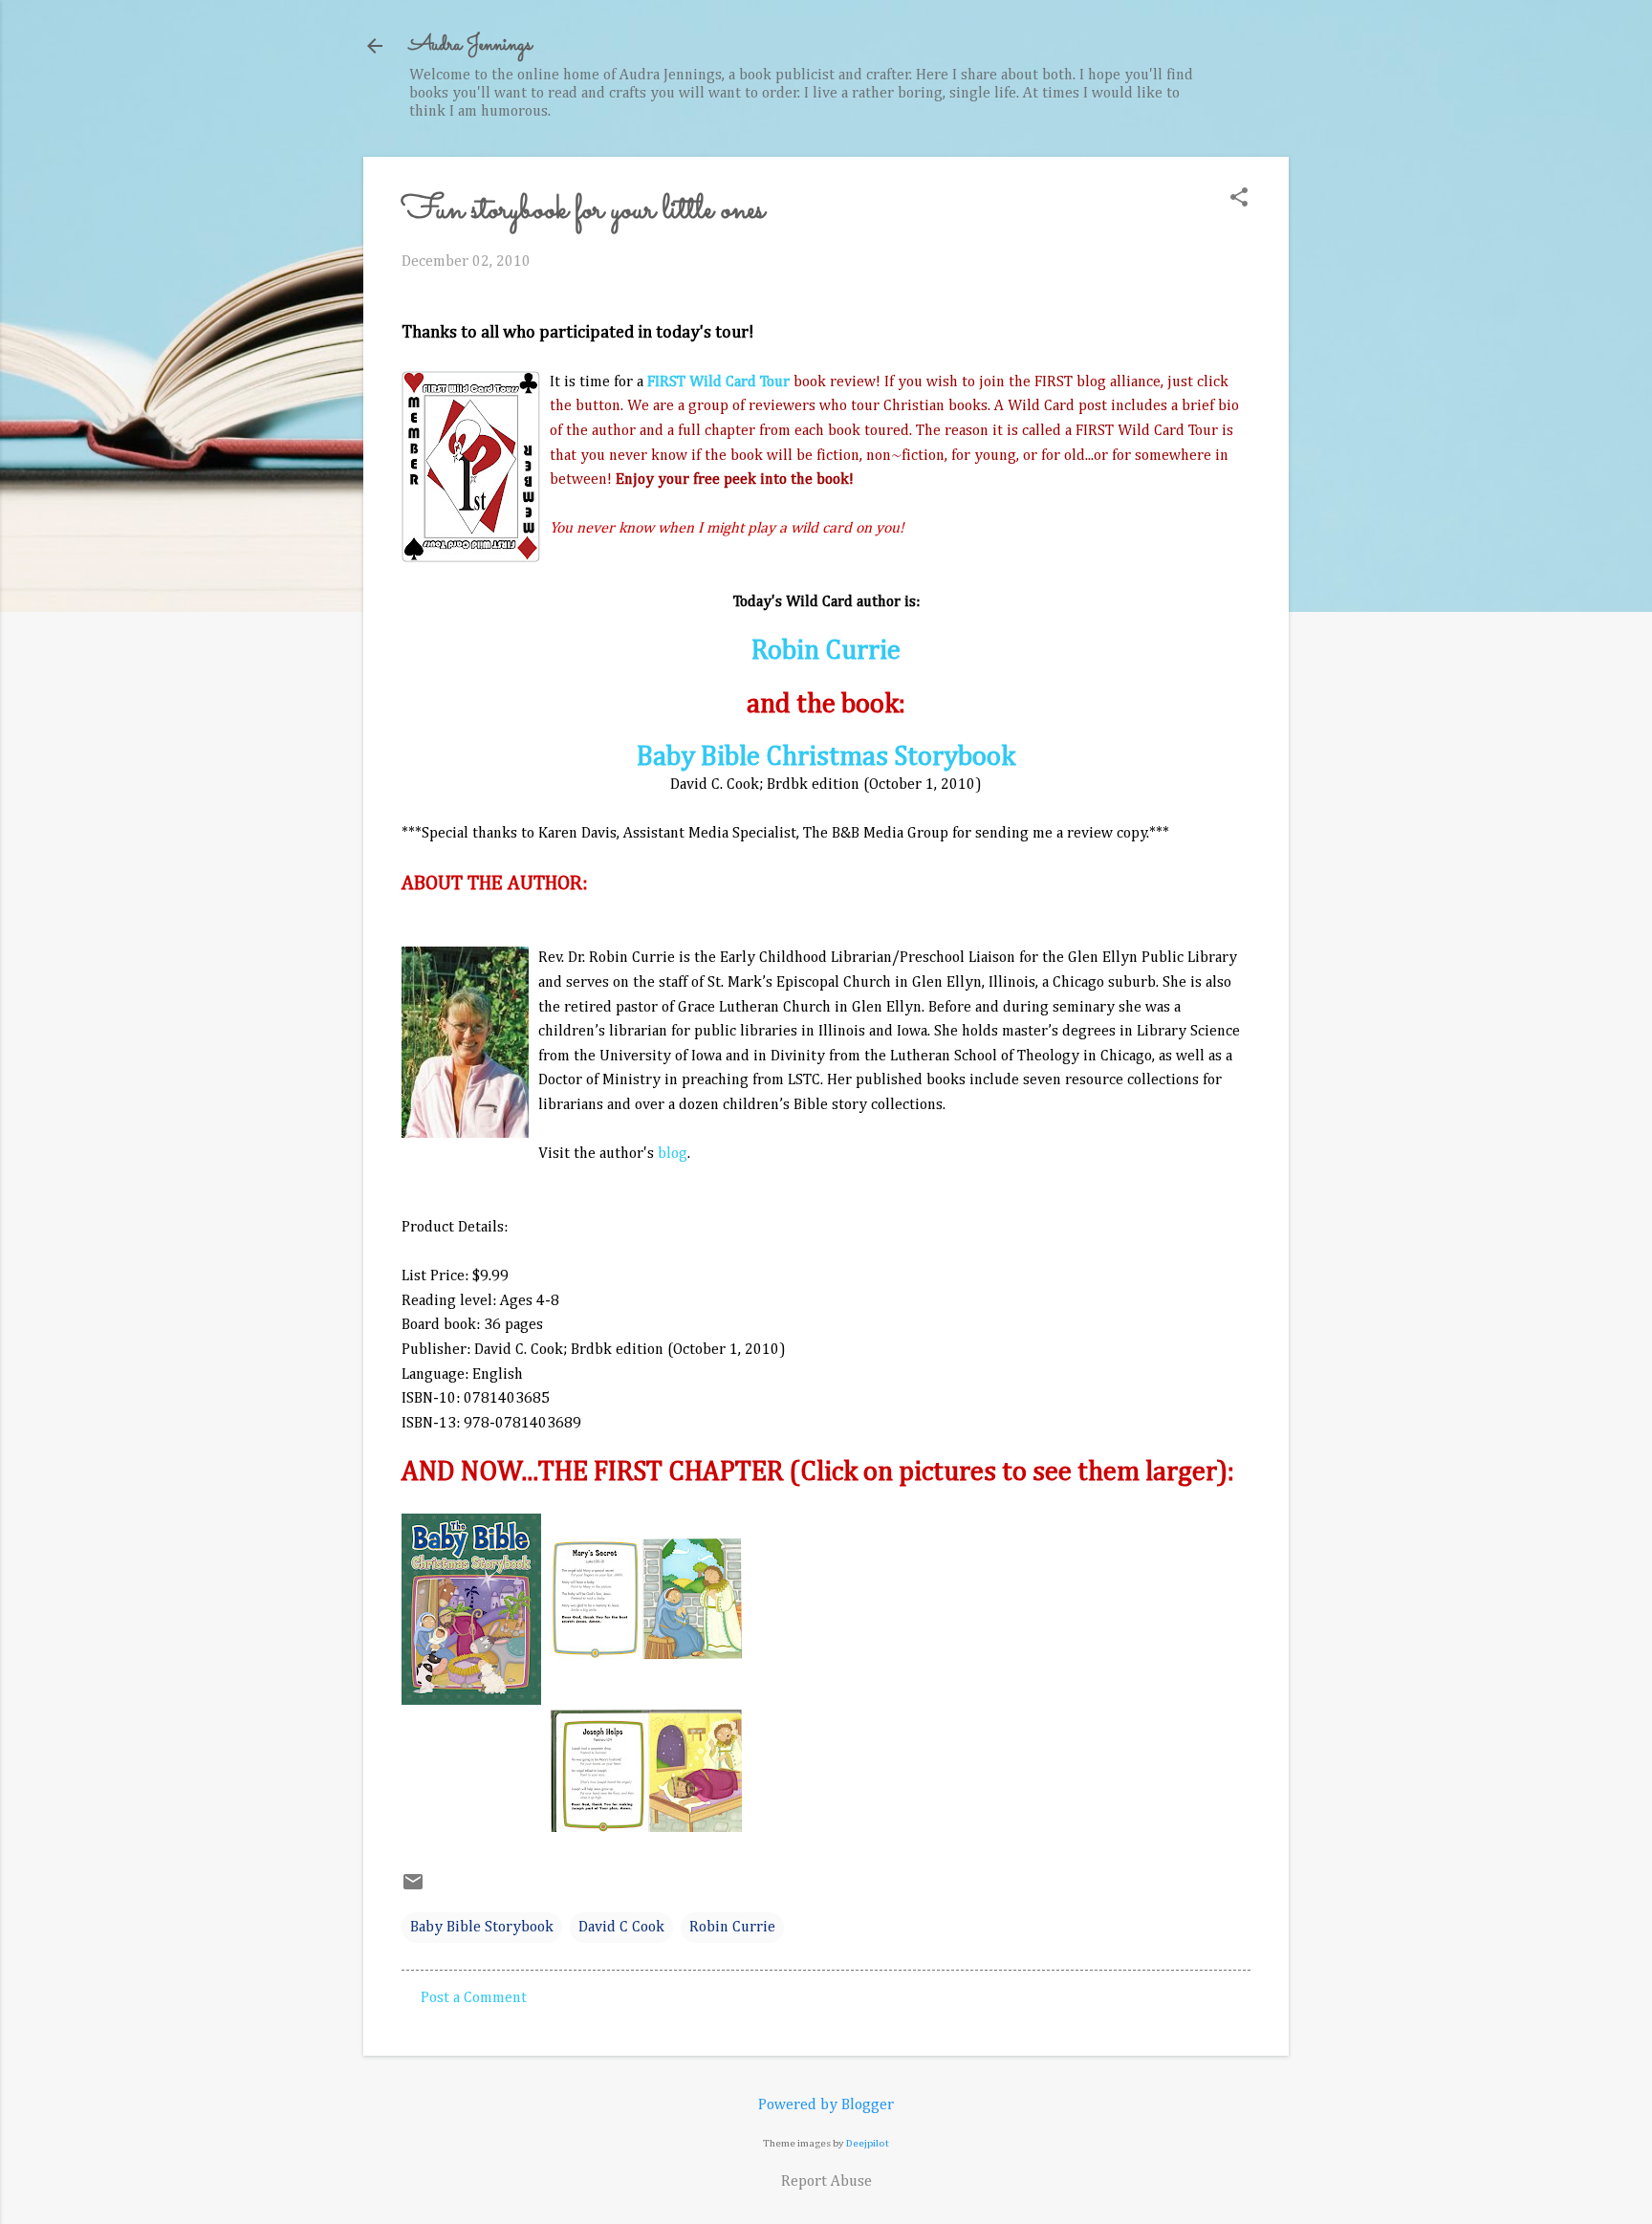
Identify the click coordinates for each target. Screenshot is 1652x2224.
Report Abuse (826, 2182)
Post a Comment (474, 1998)
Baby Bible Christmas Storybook (826, 757)
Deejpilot (868, 2143)
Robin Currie (826, 651)
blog (673, 1154)
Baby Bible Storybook (482, 1928)
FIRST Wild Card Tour (718, 382)
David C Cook (621, 1928)
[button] (1239, 199)
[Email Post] (413, 1889)
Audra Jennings (470, 45)
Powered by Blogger (826, 2105)
